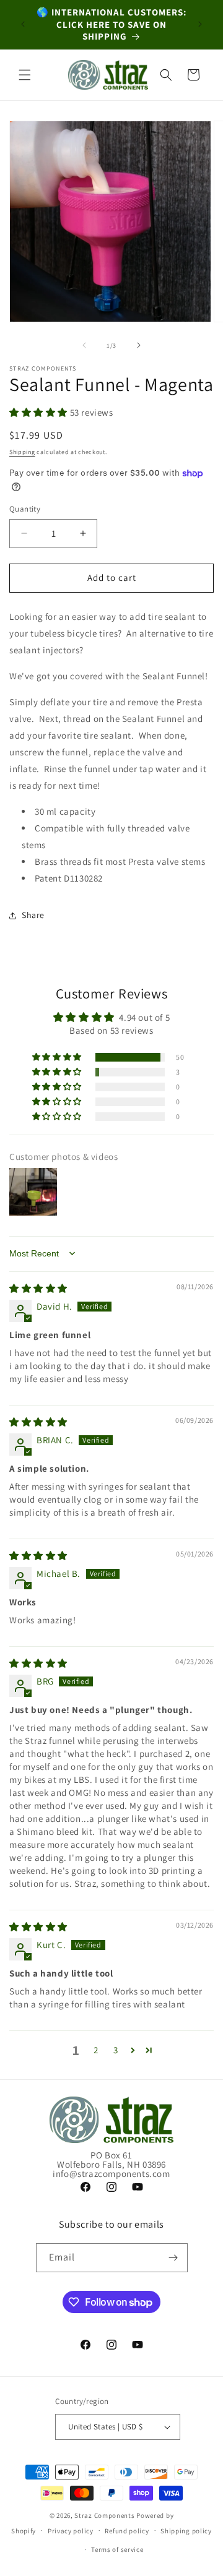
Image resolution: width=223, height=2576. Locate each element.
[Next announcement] (200, 24)
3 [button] (116, 2050)
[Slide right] (139, 345)
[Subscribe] (173, 2258)
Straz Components (104, 2515)
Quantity (25, 509)
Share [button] (33, 915)
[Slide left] (84, 345)
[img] (38, 1288)
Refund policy (127, 2531)
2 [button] (96, 2050)
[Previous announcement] (23, 24)
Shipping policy (186, 2531)
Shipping (22, 452)
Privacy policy (71, 2531)
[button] (25, 75)
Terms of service (117, 2549)
